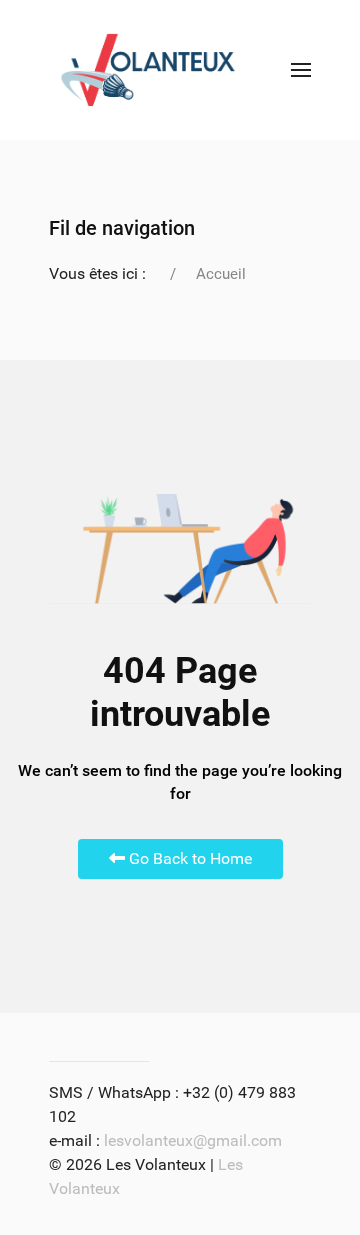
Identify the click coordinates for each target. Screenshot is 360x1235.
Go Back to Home (188, 858)
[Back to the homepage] (148, 70)
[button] (301, 70)
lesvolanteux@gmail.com (193, 1140)
